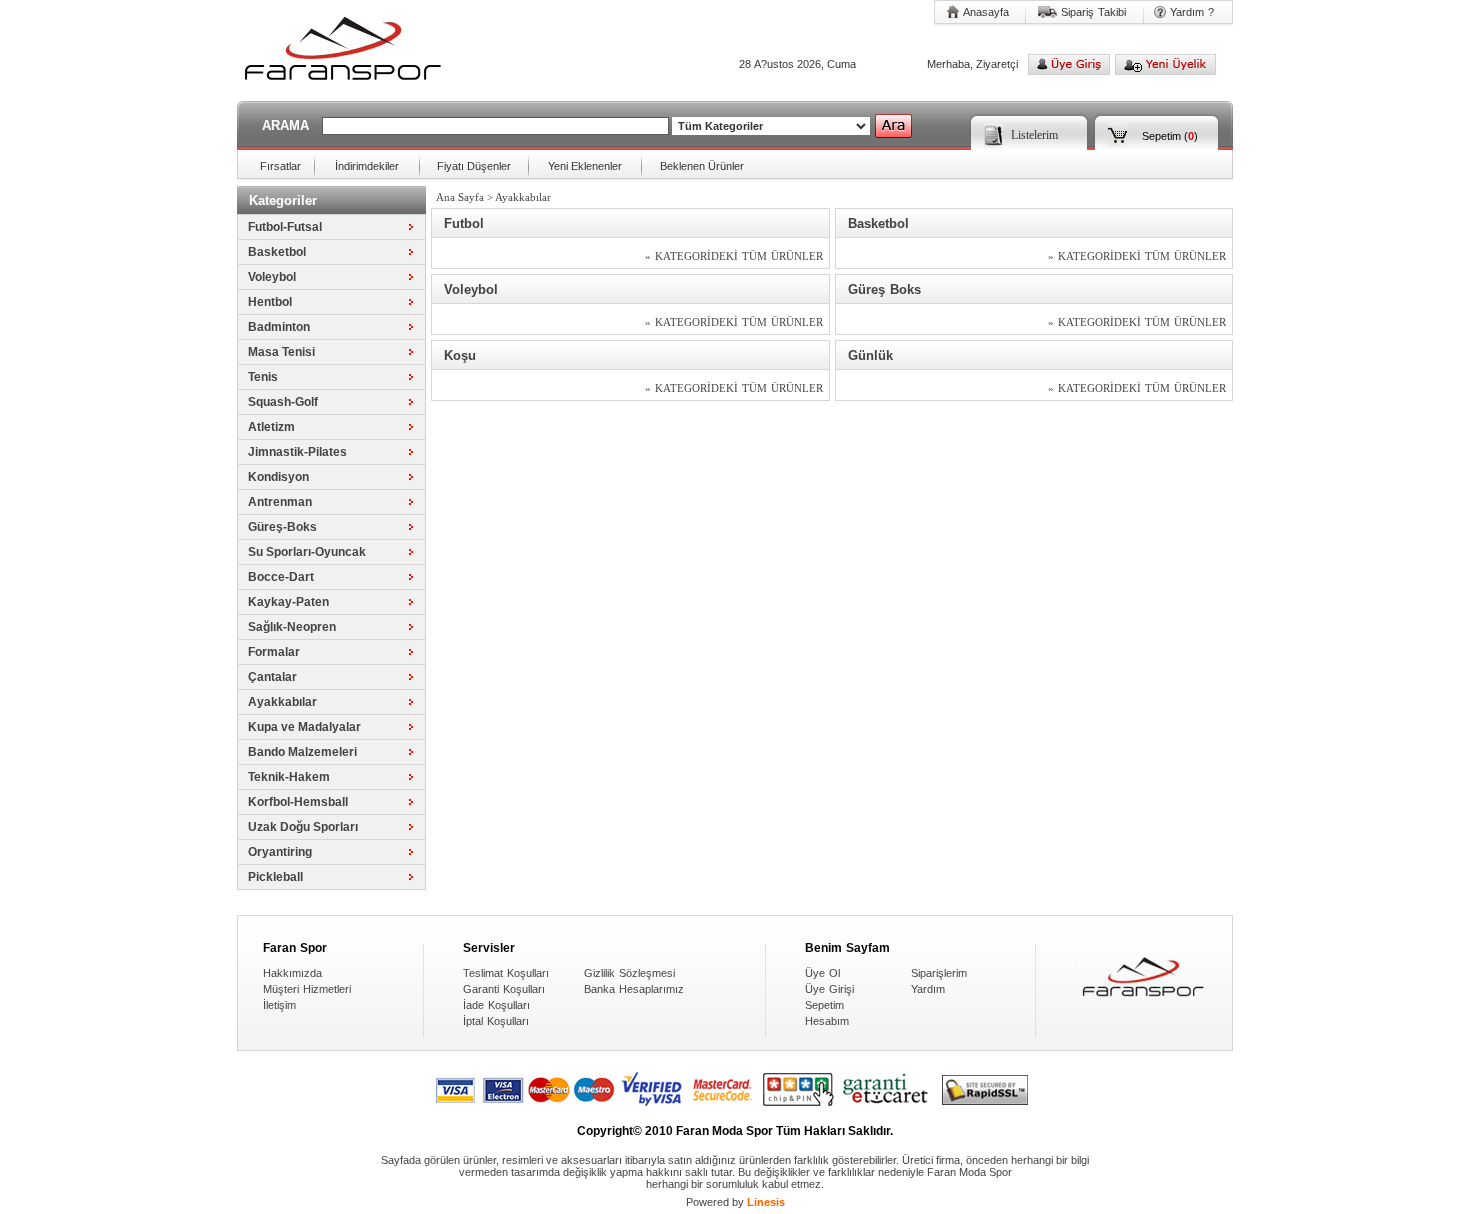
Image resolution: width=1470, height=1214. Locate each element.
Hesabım (827, 1021)
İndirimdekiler (367, 166)
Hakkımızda (292, 973)
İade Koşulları (496, 1005)
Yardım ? (1192, 12)
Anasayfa (986, 12)
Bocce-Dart (281, 577)
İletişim (279, 1005)
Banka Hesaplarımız (634, 989)
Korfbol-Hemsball (298, 802)
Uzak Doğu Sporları (303, 827)
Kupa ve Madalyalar (304, 727)
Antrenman (280, 502)
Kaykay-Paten (288, 602)
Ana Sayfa (460, 197)
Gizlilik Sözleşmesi (629, 973)
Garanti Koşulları (504, 989)
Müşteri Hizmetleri (307, 989)
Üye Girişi (829, 989)
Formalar (274, 652)
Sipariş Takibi (1093, 12)
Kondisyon (278, 477)
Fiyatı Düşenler (474, 166)
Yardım (928, 989)
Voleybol (272, 277)
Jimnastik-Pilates (297, 452)
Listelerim (1034, 135)
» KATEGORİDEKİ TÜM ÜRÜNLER (734, 256)
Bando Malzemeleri (302, 752)
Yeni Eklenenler (585, 166)
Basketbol (277, 252)
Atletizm (271, 427)
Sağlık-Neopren (292, 627)
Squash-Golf (283, 402)
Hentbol (270, 302)
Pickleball (275, 877)
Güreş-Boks (282, 527)
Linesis (766, 1202)
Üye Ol (822, 973)
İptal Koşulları (496, 1021)
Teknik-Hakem (289, 777)
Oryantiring (280, 852)
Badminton (279, 327)
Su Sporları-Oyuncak (307, 552)
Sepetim (1161, 136)
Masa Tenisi (281, 352)
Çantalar (272, 677)
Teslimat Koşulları (506, 973)
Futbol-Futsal (285, 227)
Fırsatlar (280, 166)
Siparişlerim (939, 973)
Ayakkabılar (282, 702)
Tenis (263, 377)
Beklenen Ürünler (702, 166)
